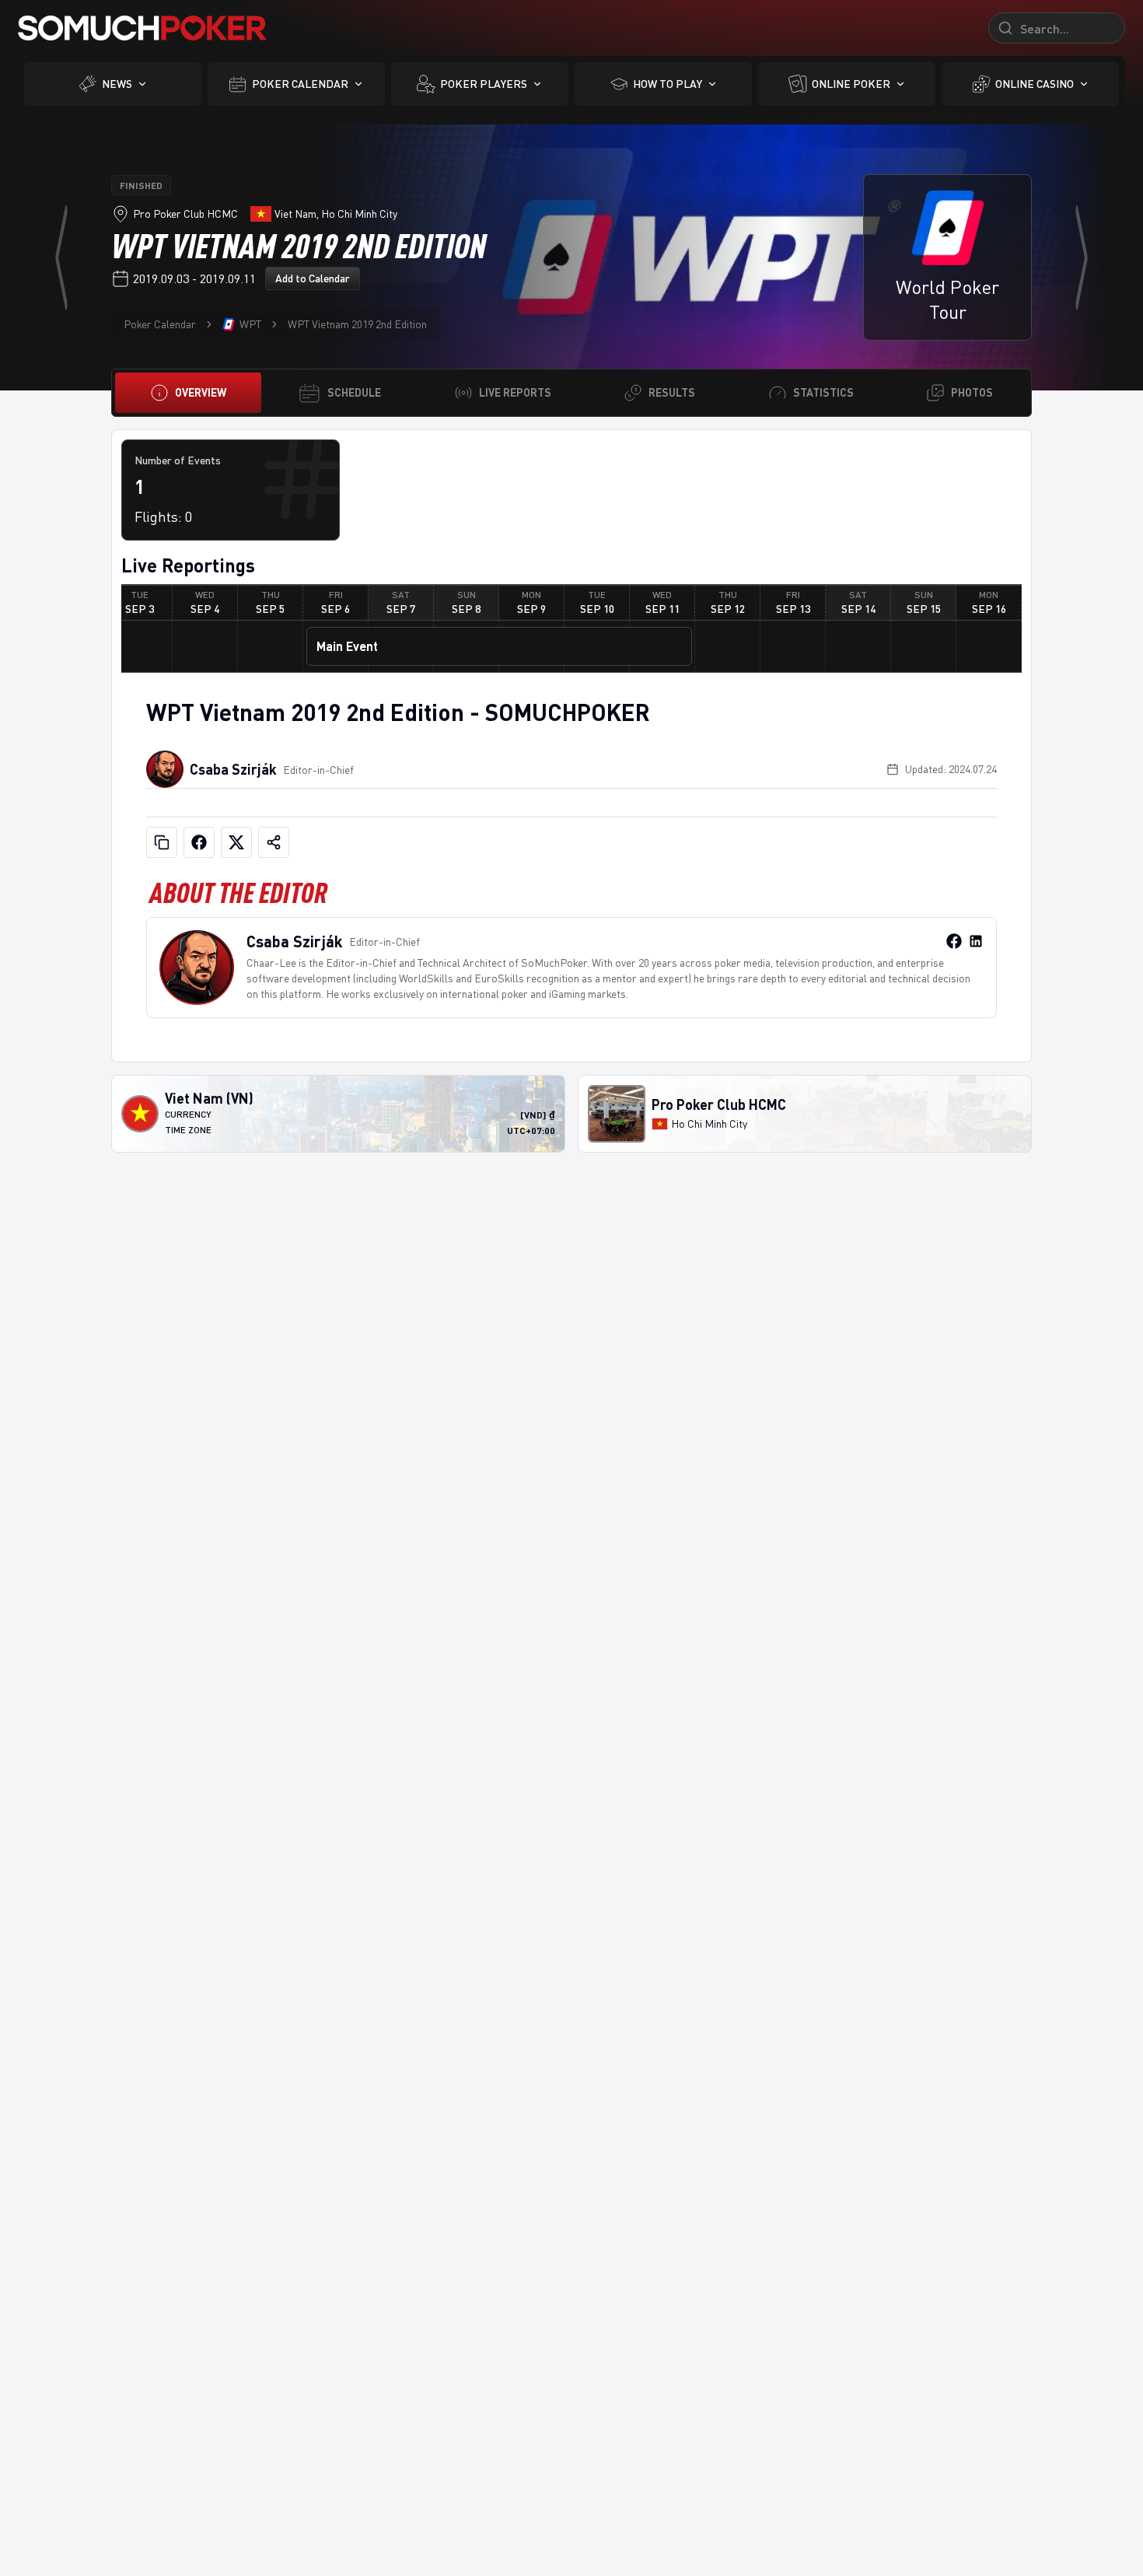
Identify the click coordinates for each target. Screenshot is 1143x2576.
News (117, 84)
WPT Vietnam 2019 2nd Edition (357, 324)
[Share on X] (236, 842)
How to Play (668, 84)
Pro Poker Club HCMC (185, 213)
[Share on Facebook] (199, 842)
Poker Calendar (300, 84)
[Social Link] (954, 941)
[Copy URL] (162, 842)
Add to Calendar (313, 278)
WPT (250, 324)
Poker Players (484, 84)
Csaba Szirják (233, 769)
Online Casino (1035, 84)
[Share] (274, 842)
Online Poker (851, 84)
